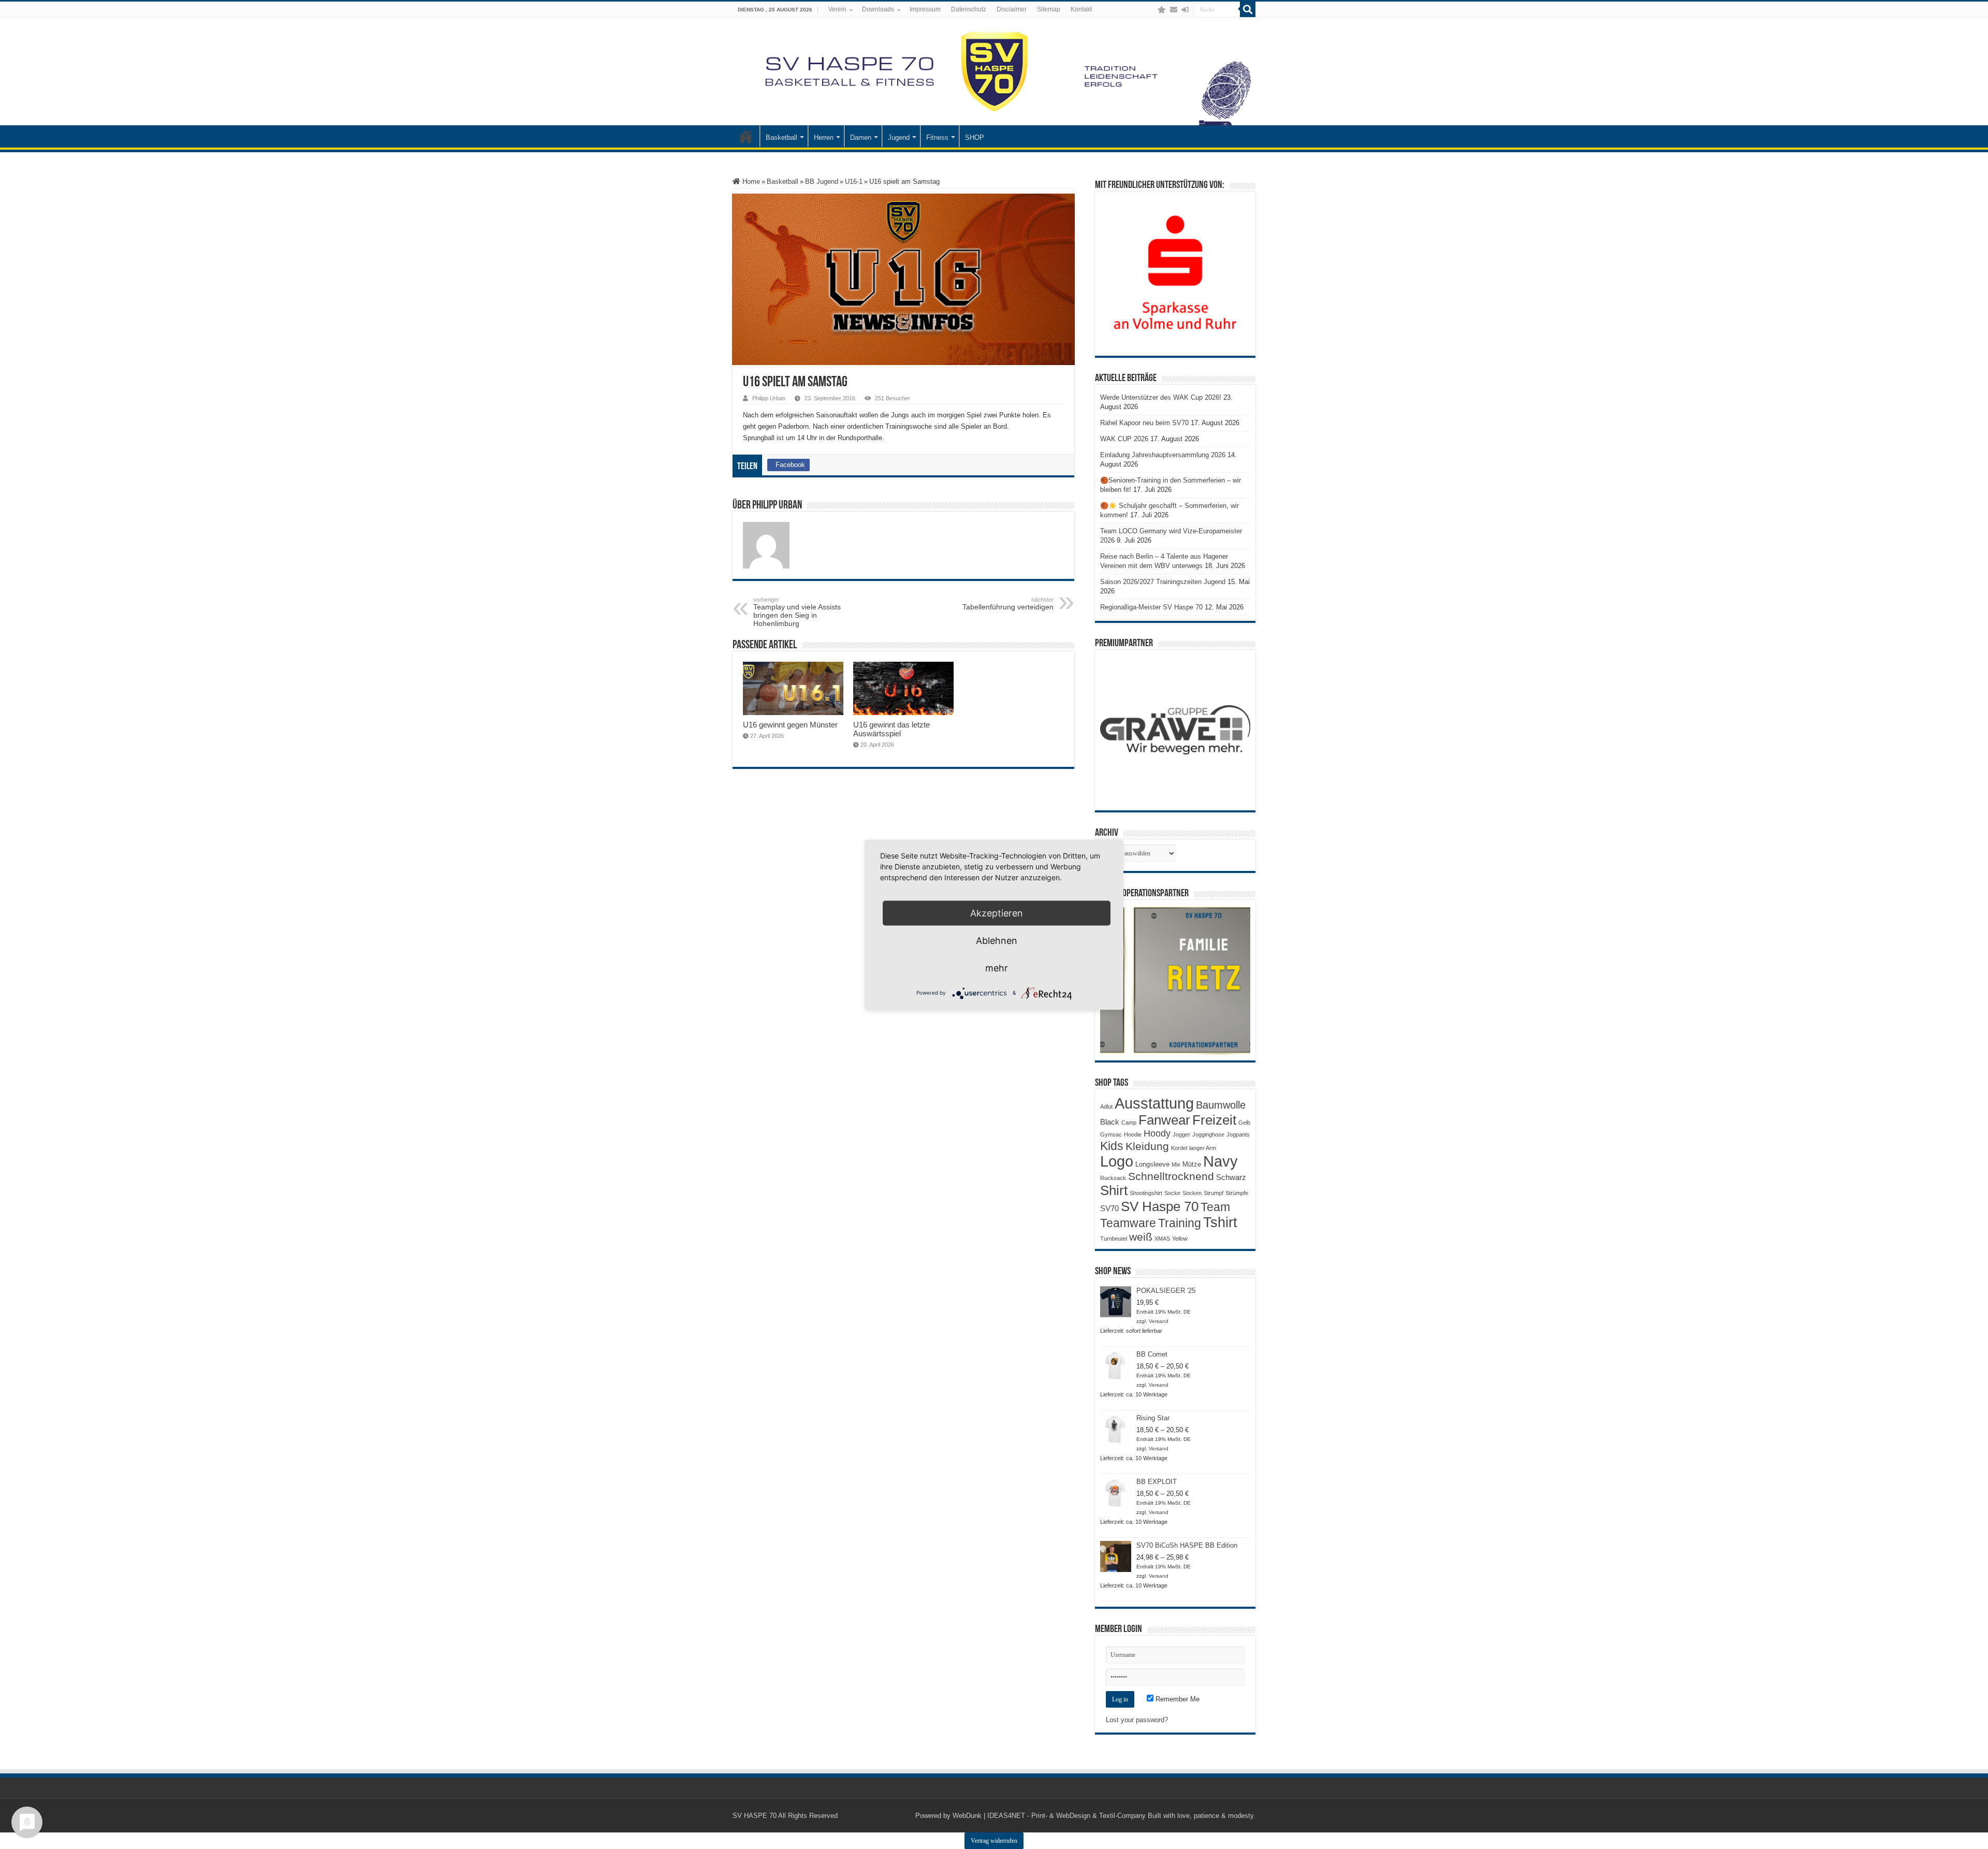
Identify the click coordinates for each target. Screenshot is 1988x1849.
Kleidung (1147, 1146)
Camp (1129, 1123)
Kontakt (1081, 9)
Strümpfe (1237, 1193)
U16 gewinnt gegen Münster (790, 725)
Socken (1192, 1193)
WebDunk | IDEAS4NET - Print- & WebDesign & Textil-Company (1049, 1816)
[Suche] (1248, 9)
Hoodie (1133, 1134)
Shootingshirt (1146, 1193)
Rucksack (1113, 1178)
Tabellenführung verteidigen (1008, 604)
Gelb (1244, 1123)
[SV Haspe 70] (994, 71)
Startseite (746, 136)
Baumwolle (1221, 1105)
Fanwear (1164, 1120)
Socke (1172, 1193)
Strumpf (1214, 1193)
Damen (861, 137)
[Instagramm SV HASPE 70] (1162, 10)
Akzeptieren (997, 913)
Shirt (1114, 1190)
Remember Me (1176, 1699)
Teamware (1128, 1223)
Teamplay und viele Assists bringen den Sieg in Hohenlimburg (797, 612)
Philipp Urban (769, 398)
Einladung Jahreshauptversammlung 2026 (1163, 455)
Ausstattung (1154, 1103)
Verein (837, 9)
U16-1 (854, 181)
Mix (1176, 1164)
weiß (1141, 1237)
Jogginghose (1208, 1134)
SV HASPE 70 (755, 1816)
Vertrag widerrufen (994, 1841)
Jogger (1181, 1134)
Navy (1220, 1161)
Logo (1117, 1161)
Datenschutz (969, 9)
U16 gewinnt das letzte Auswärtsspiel (891, 729)
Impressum (925, 9)
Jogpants (1238, 1134)
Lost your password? (1137, 1720)
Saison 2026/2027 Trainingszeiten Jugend (1163, 582)
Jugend (899, 137)
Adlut (1106, 1107)
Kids (1112, 1146)
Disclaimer (1012, 9)
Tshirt (1220, 1222)
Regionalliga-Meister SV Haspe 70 (1151, 607)
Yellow (1180, 1239)
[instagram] (1151, 10)
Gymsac (1111, 1134)
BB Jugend (822, 181)
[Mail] (1174, 10)
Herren (824, 137)
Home (750, 181)
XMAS (1162, 1239)
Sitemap (1049, 9)
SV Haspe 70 (1160, 1206)
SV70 (1109, 1208)
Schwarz (1231, 1177)
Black (1110, 1122)
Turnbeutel (1114, 1239)
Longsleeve (1152, 1164)
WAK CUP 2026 (1124, 439)
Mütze (1192, 1164)
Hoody (1157, 1133)
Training (1180, 1223)
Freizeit (1214, 1120)
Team (1215, 1207)
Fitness (937, 137)
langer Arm (1203, 1148)
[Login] (1185, 10)
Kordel (1179, 1148)
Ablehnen (997, 940)
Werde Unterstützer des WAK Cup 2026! (1161, 397)
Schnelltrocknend (1171, 1176)
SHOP (975, 137)
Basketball (781, 137)
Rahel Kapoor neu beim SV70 (1144, 423)
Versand (1159, 1321)
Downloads (878, 9)
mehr (997, 967)
